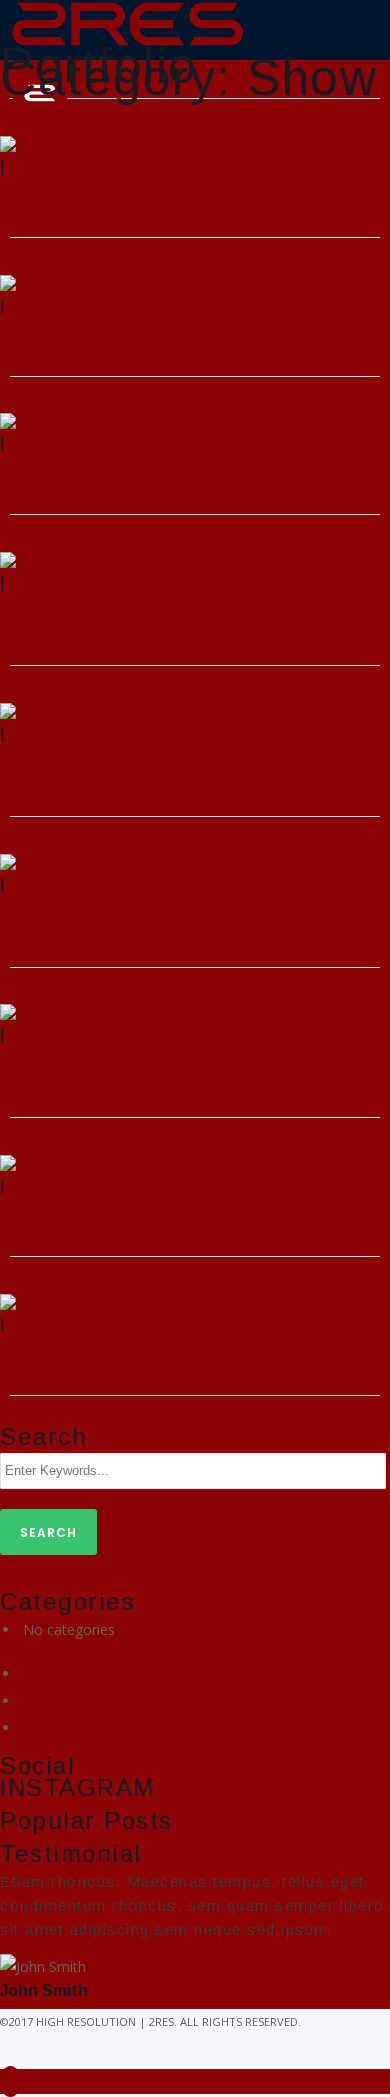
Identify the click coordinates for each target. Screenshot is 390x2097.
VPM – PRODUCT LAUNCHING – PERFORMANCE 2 (129, 777)
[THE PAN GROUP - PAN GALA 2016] (123, 146)
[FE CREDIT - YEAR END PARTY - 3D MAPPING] (158, 1304)
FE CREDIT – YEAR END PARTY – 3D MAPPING (175, 1362)
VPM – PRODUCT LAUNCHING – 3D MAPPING (127, 1078)
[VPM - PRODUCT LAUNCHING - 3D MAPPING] (157, 1015)
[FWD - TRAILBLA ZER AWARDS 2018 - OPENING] (178, 424)
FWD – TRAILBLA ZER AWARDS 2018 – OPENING (192, 481)
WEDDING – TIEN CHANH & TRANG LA (183, 343)
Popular (48, 1673)
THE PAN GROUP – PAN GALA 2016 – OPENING (172, 1223)
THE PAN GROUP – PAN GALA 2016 (172, 204)
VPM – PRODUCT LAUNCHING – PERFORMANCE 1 (129, 928)
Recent (45, 1700)
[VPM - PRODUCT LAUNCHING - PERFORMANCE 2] (171, 713)
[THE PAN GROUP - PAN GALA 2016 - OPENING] (162, 1165)
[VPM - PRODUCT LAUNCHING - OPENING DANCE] (171, 562)
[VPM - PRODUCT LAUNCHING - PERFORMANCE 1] (171, 864)
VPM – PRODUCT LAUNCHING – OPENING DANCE (176, 626)
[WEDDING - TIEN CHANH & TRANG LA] (135, 285)
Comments (59, 1727)
